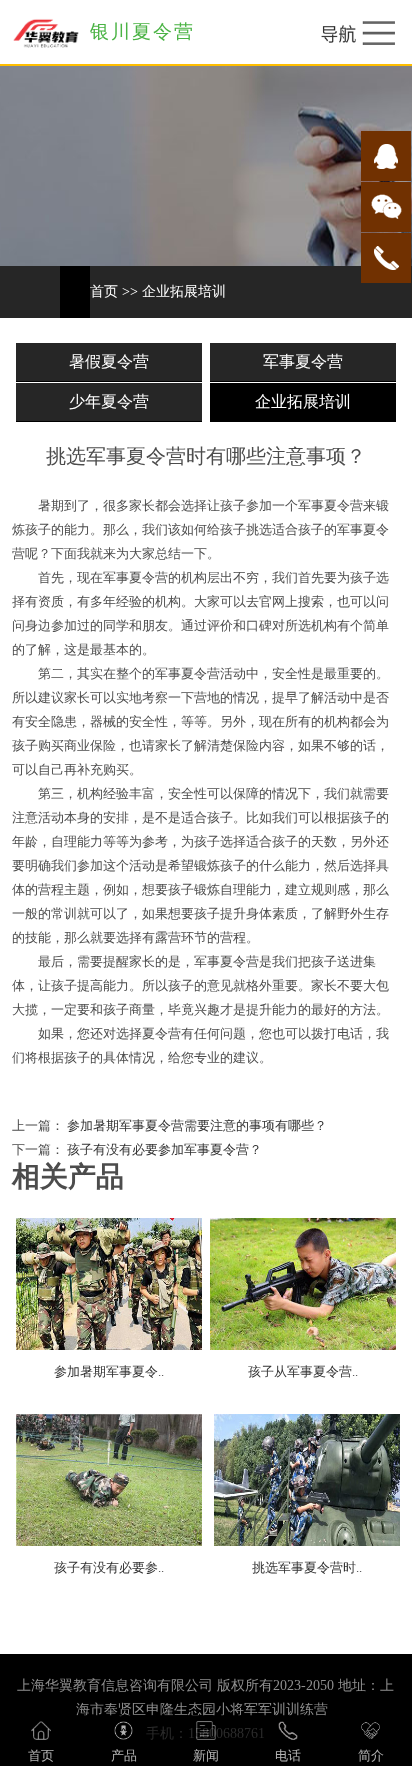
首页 (104, 291)
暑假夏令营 (109, 361)
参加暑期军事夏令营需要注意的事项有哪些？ (195, 1126)
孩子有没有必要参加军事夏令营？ (163, 1150)
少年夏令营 (109, 401)
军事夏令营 (303, 361)
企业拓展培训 (184, 291)
